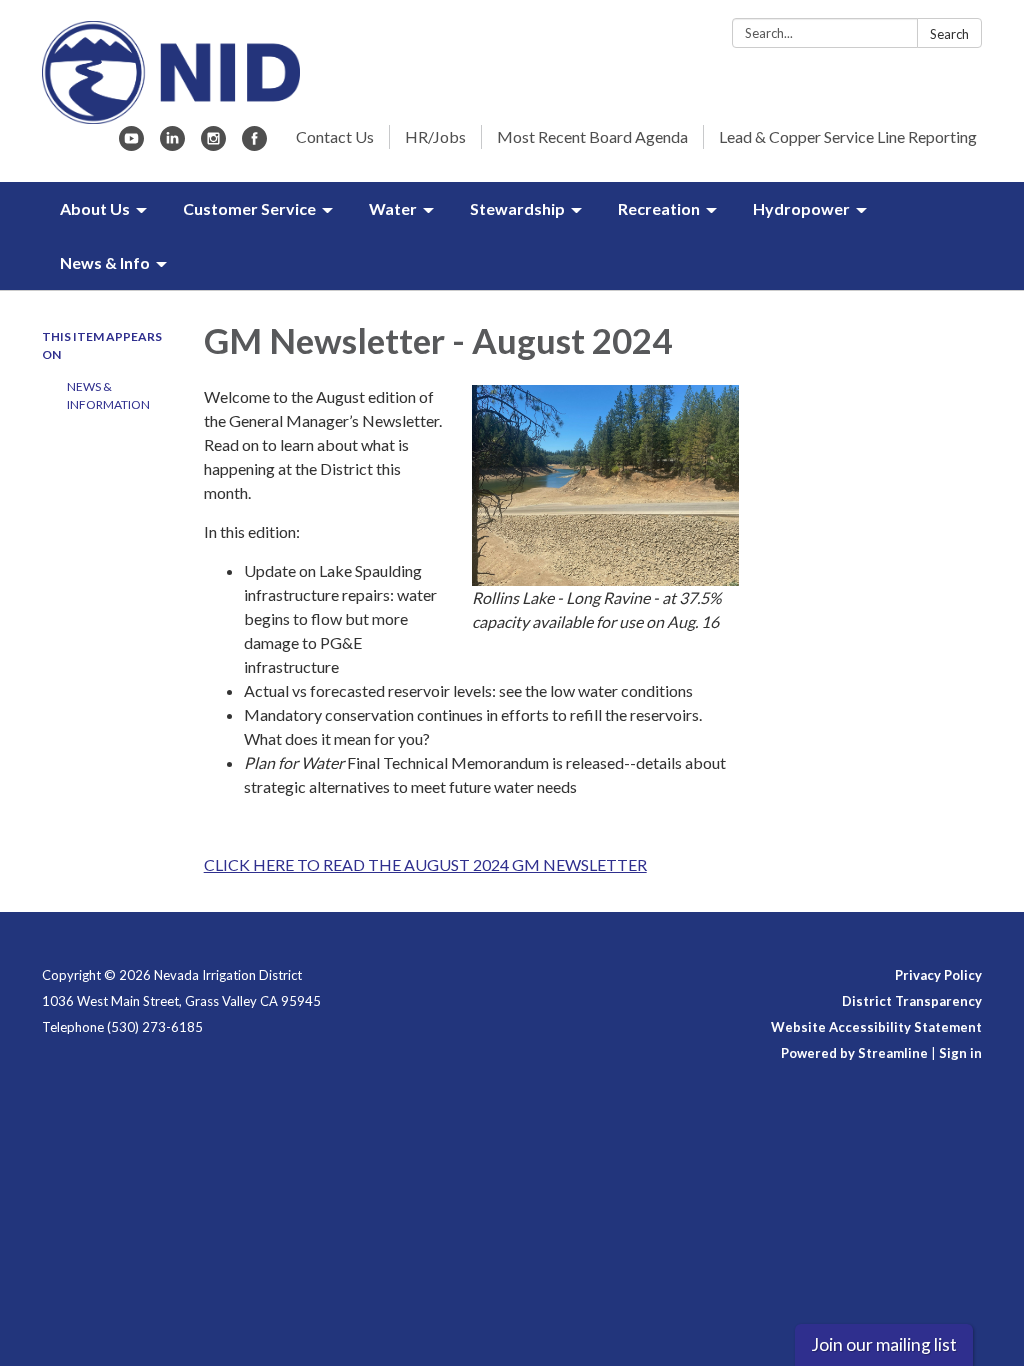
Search (949, 34)
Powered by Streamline (854, 1053)
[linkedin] (172, 144)
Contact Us (335, 136)
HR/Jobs (435, 136)
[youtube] (131, 144)
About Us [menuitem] (95, 208)
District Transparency (912, 1001)
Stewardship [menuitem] (517, 208)
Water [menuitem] (393, 208)
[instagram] (213, 144)
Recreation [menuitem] (659, 208)
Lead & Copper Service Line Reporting (848, 136)
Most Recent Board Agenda (592, 136)
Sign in (960, 1053)
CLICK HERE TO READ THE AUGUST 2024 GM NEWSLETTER (425, 864)
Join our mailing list (884, 1344)
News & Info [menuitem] (105, 262)
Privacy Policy (938, 975)
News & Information (108, 395)
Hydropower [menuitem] (801, 208)
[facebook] (254, 144)
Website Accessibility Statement (876, 1027)
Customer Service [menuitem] (249, 208)
